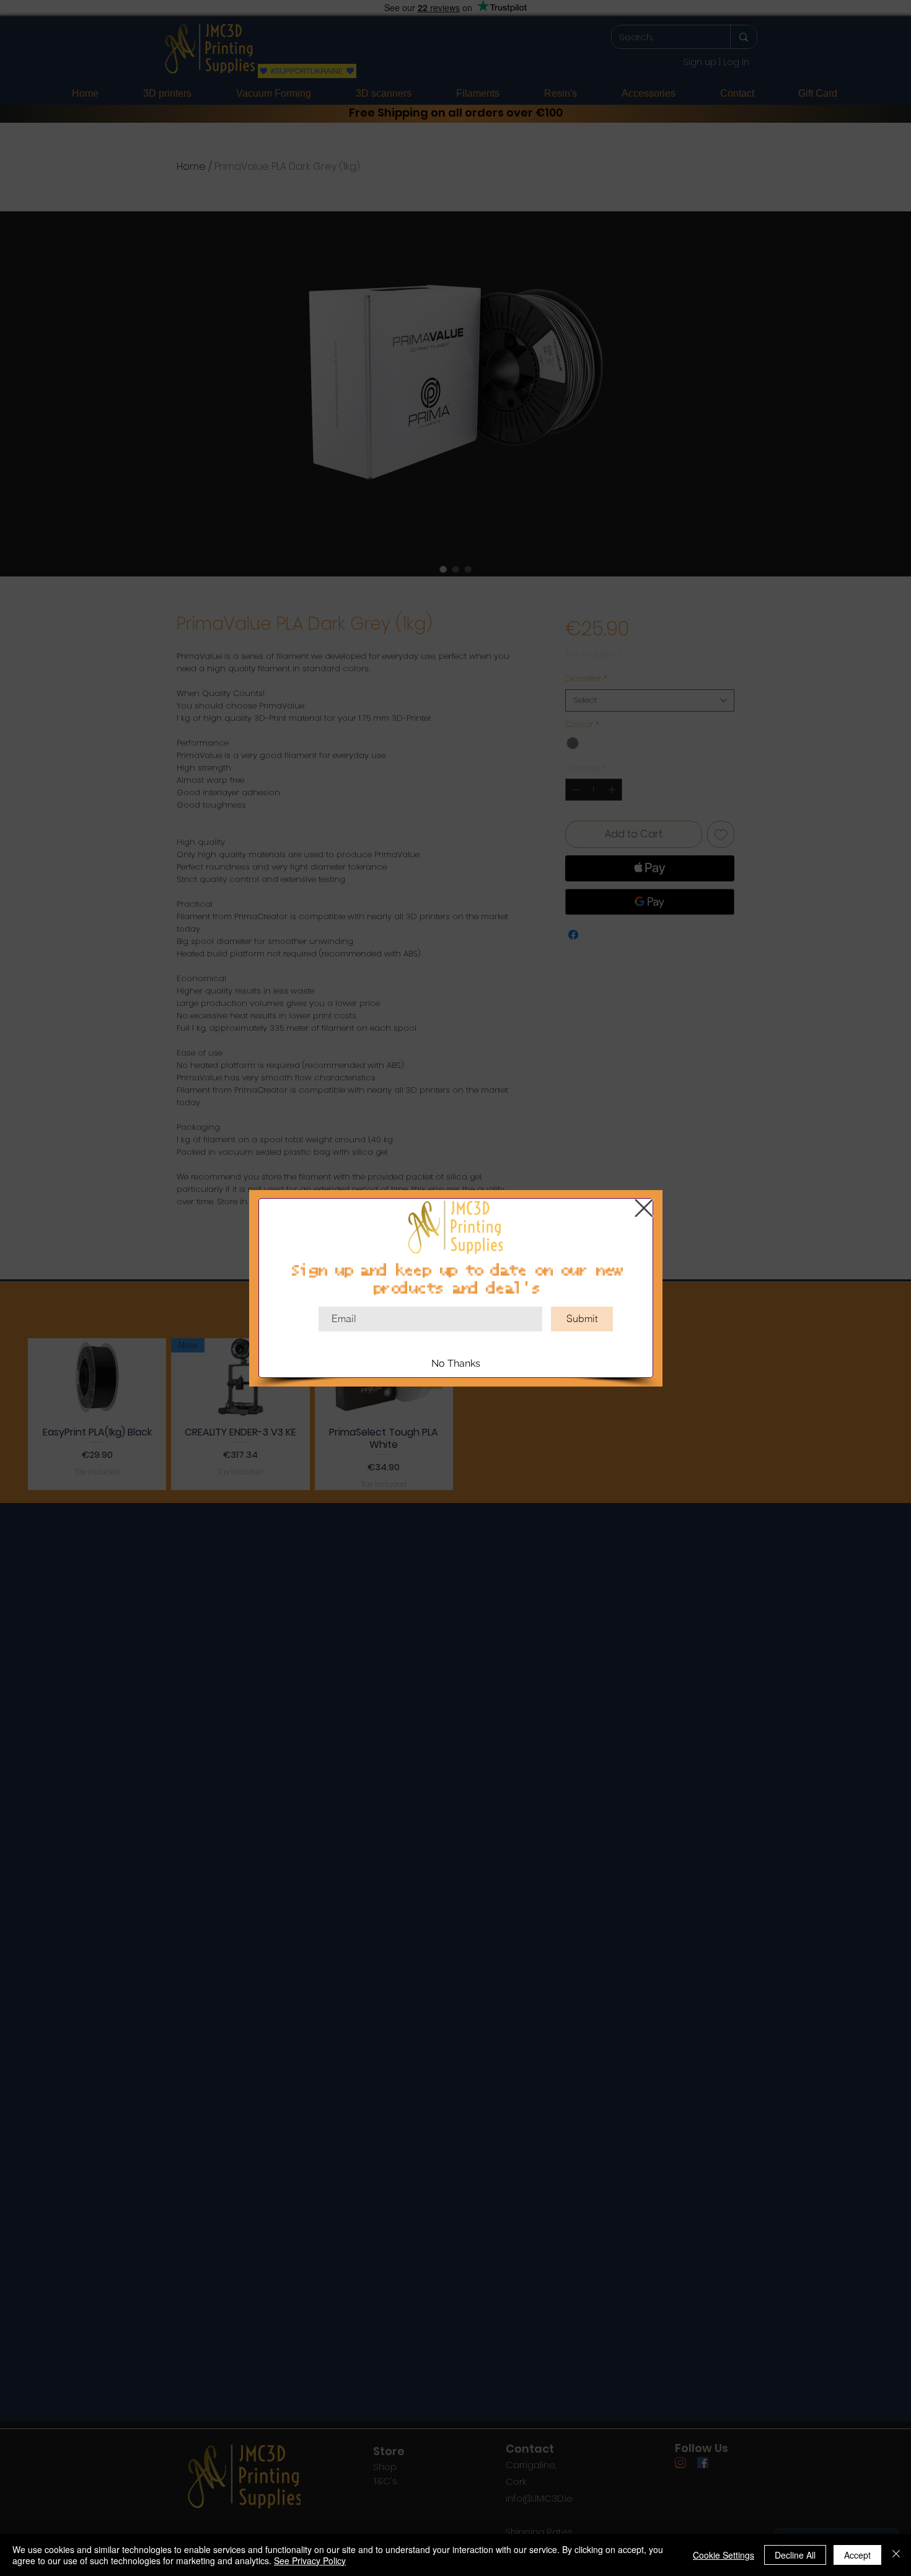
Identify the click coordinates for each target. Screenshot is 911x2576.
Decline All (795, 2555)
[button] (644, 1208)
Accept (857, 2555)
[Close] (896, 2555)
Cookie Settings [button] (724, 2555)
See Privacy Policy (310, 2561)
